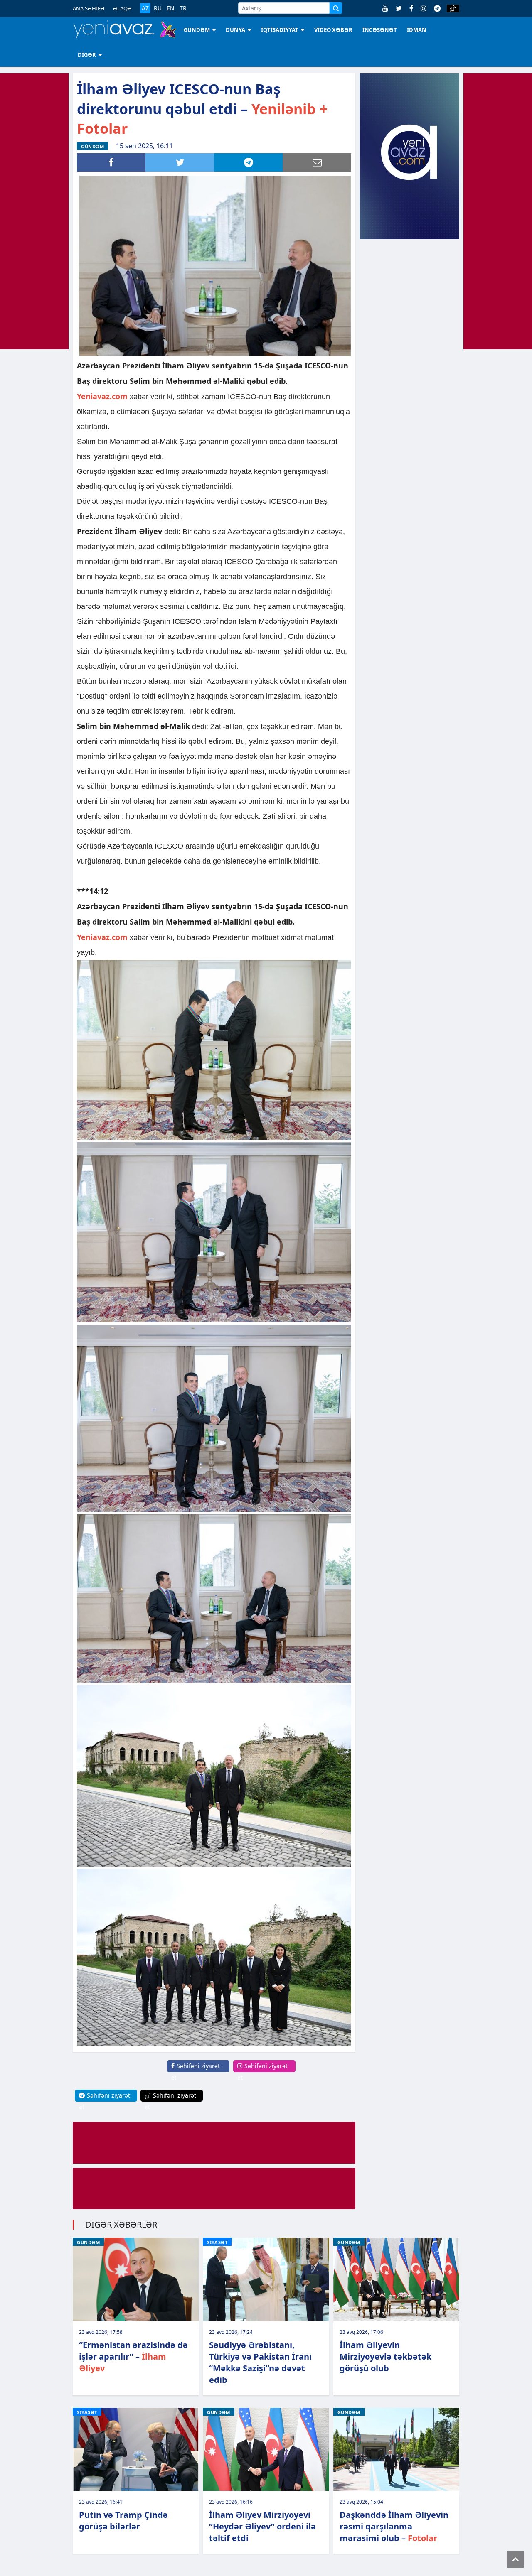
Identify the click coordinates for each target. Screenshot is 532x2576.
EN (171, 8)
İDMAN (417, 30)
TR (183, 8)
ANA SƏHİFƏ (89, 8)
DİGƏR (87, 55)
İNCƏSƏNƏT (380, 30)
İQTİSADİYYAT (280, 30)
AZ (145, 8)
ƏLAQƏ (122, 8)
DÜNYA (235, 30)
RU (158, 8)
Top (515, 2559)
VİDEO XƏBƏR (333, 30)
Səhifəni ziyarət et (196, 2072)
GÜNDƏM (197, 30)
